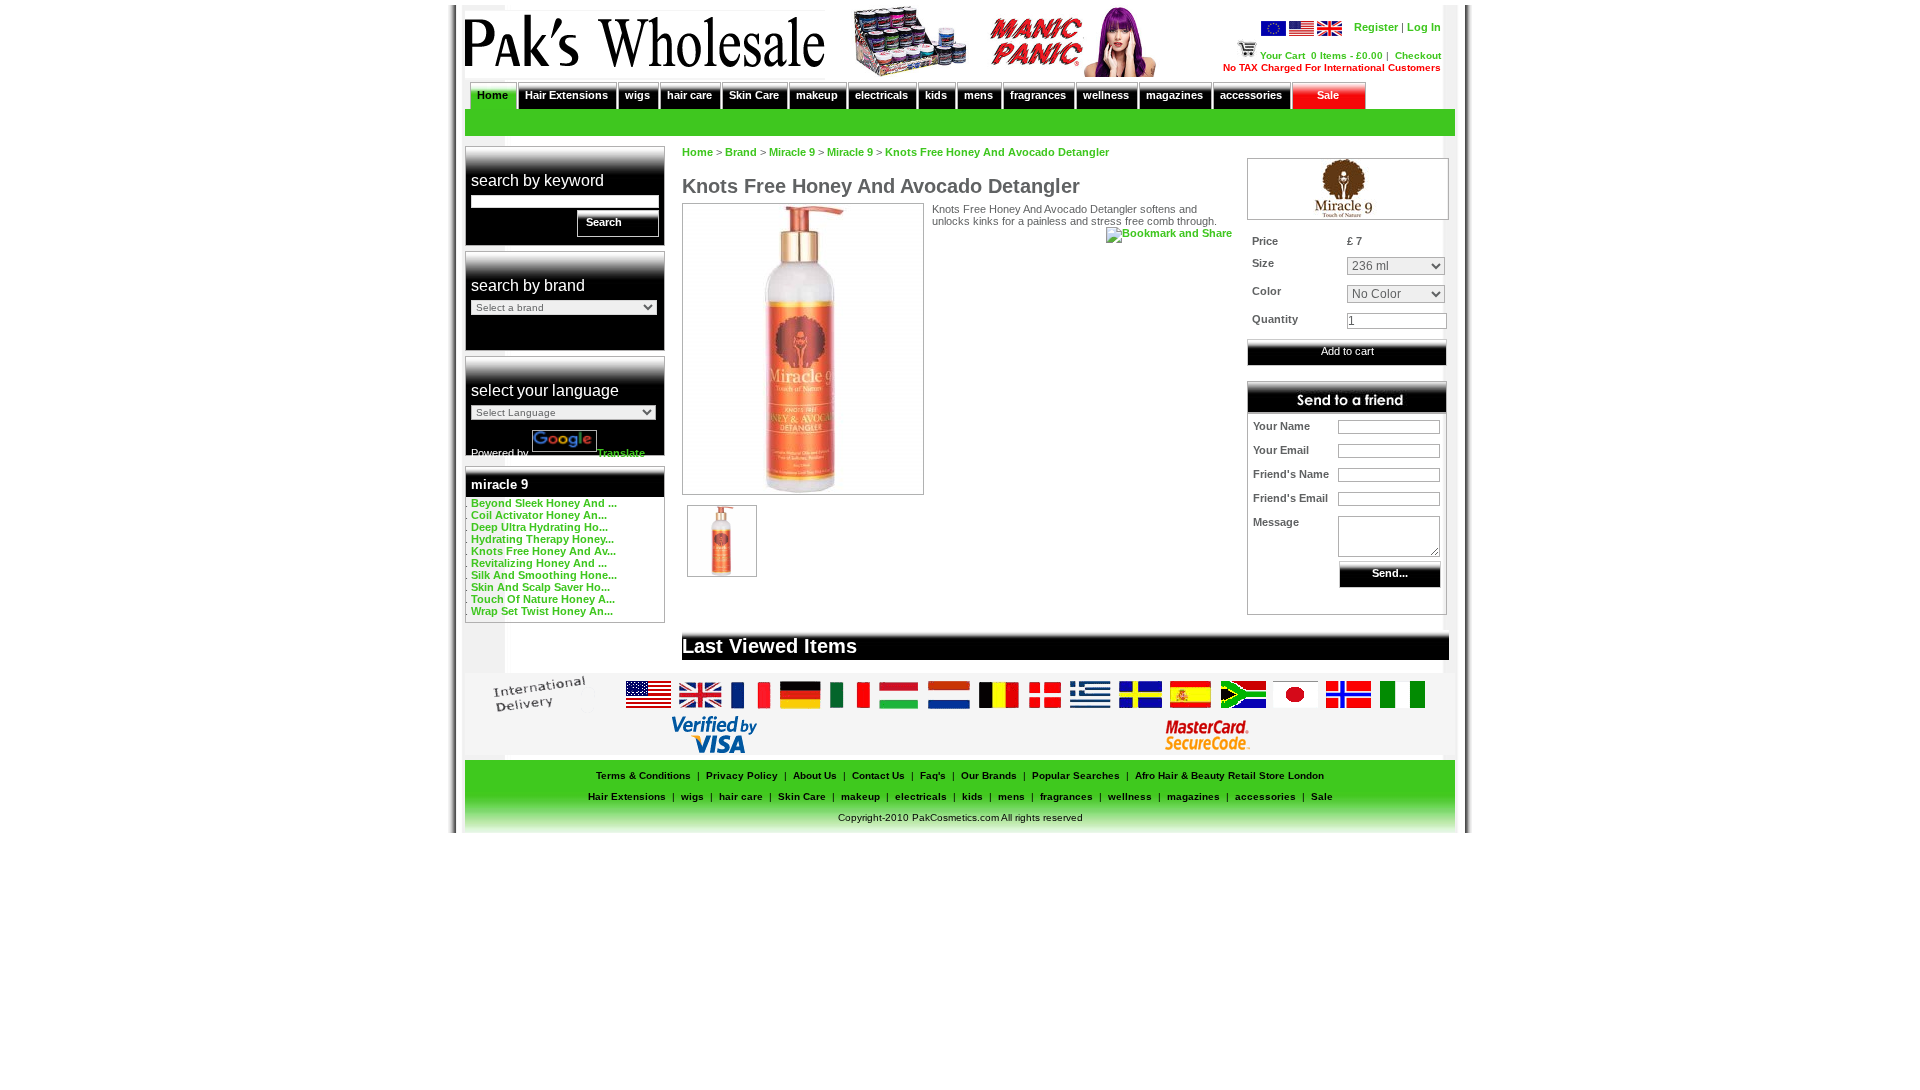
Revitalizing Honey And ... (539, 563)
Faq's (933, 775)
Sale (1328, 95)
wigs (637, 95)
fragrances (1038, 95)
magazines (1174, 95)
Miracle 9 (792, 152)
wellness (1106, 95)
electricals (881, 95)
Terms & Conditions (643, 775)
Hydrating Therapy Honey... (542, 539)
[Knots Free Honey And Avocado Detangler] (722, 572)
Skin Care (754, 95)
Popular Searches (1076, 775)
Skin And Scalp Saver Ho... (540, 587)
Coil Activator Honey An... (539, 515)
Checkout (1418, 55)
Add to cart (1347, 351)
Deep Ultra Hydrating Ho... (539, 527)
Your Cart (1282, 55)
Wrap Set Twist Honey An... (542, 611)
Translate (621, 453)
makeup (817, 95)
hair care (689, 95)
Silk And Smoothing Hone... (544, 575)
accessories (1251, 95)
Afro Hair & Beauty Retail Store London (1229, 775)
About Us (815, 775)
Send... (1390, 573)
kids (936, 95)
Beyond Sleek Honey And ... (544, 503)
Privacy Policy (742, 775)
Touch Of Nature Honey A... (543, 599)
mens (978, 95)
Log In (1424, 27)
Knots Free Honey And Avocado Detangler (997, 152)
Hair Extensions (566, 95)
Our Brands (989, 775)
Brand (741, 152)
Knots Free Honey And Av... (543, 551)
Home (492, 95)
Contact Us (878, 775)
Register (1376, 27)
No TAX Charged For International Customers (1332, 67)
